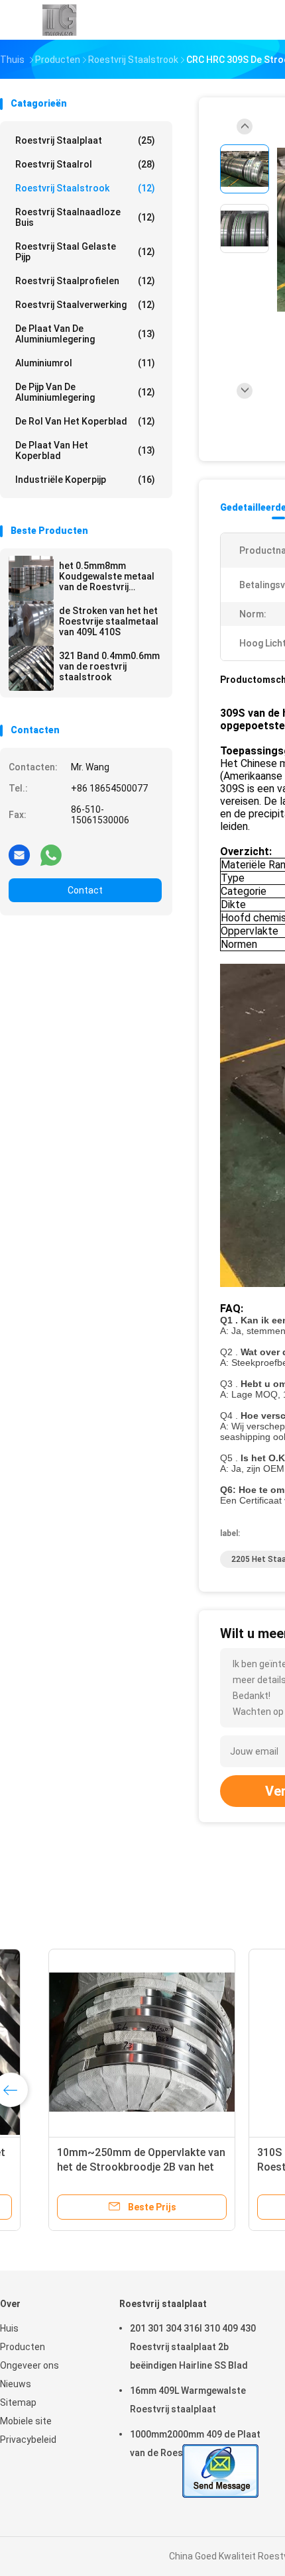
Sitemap (18, 2402)
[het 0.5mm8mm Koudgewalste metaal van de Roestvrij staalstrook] (31, 578)
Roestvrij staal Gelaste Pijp (85, 252)
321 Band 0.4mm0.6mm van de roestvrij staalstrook (109, 666)
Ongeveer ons (29, 2365)
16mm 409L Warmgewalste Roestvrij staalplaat (188, 2400)
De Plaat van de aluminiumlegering (85, 334)
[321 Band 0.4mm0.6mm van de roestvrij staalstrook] (31, 668)
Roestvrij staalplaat (85, 140)
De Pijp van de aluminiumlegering (85, 392)
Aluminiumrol (85, 363)
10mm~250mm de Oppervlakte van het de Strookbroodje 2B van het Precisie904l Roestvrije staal (103, 2167)
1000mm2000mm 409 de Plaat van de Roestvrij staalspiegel (195, 2444)
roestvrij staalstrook (85, 188)
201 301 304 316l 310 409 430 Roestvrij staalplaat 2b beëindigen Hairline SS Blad (193, 2347)
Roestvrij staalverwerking (85, 305)
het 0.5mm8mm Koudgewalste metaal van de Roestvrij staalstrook (107, 576)
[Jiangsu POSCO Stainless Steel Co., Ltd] (58, 20)
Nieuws (16, 2384)
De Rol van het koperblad (85, 421)
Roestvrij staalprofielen (85, 281)
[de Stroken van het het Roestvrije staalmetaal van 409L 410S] (31, 623)
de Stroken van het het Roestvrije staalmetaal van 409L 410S (109, 621)
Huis (9, 2328)
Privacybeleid (28, 2440)
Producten (23, 2347)
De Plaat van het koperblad (85, 450)
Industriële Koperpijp (85, 480)
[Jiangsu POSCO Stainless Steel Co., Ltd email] (19, 854)
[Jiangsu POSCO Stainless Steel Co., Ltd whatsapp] (51, 854)
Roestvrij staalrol (85, 164)
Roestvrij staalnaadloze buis (85, 217)
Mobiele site (26, 2421)
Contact (85, 890)
